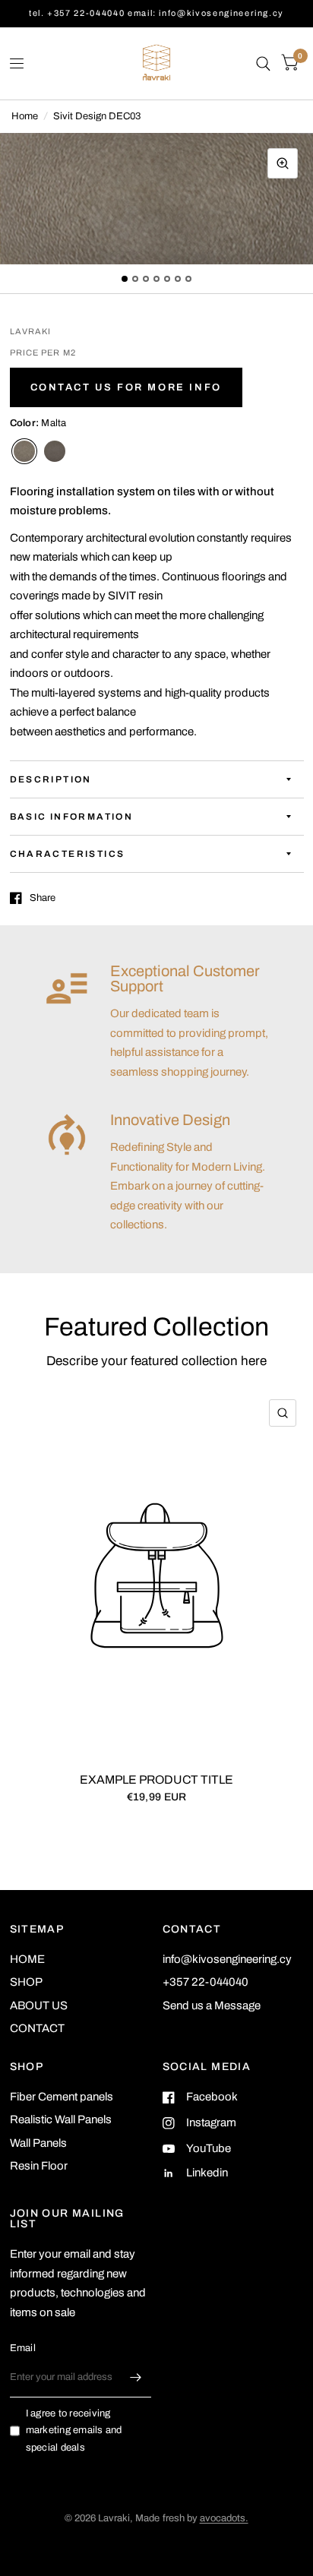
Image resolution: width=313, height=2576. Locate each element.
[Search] (263, 63)
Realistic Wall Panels (61, 2119)
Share (43, 898)
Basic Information (72, 817)
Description (51, 779)
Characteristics (68, 854)
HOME (27, 1959)
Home (25, 116)
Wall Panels (38, 2143)
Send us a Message (212, 2005)
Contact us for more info (126, 387)
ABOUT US (39, 2005)
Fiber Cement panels (62, 2097)
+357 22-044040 (206, 1982)
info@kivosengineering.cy (227, 1959)
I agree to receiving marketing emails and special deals (74, 2431)
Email (23, 2348)
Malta (24, 451)
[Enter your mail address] (136, 2378)
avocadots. (224, 2518)
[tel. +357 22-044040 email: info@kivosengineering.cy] (156, 13)
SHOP (26, 1982)
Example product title (156, 1779)
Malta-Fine (55, 451)
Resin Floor (39, 2166)
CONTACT (37, 2028)
